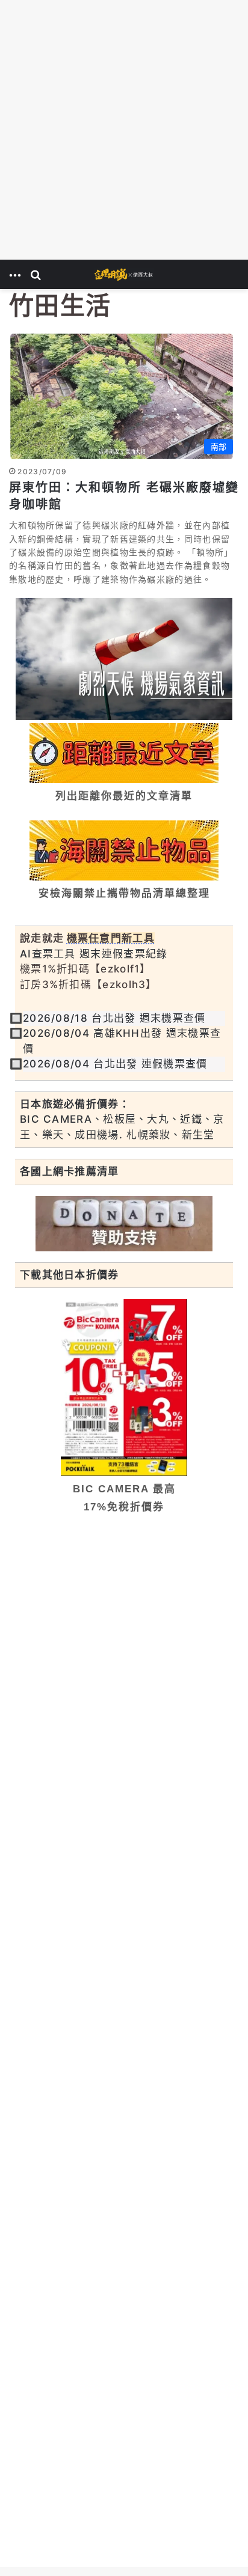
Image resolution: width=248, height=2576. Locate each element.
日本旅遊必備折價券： (75, 1104)
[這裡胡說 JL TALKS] (124, 274)
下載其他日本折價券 (70, 1275)
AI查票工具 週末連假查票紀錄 (94, 954)
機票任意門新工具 (111, 938)
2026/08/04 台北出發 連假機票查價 (115, 1064)
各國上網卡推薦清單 (70, 1171)
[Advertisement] (124, 130)
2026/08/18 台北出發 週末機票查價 (114, 1018)
